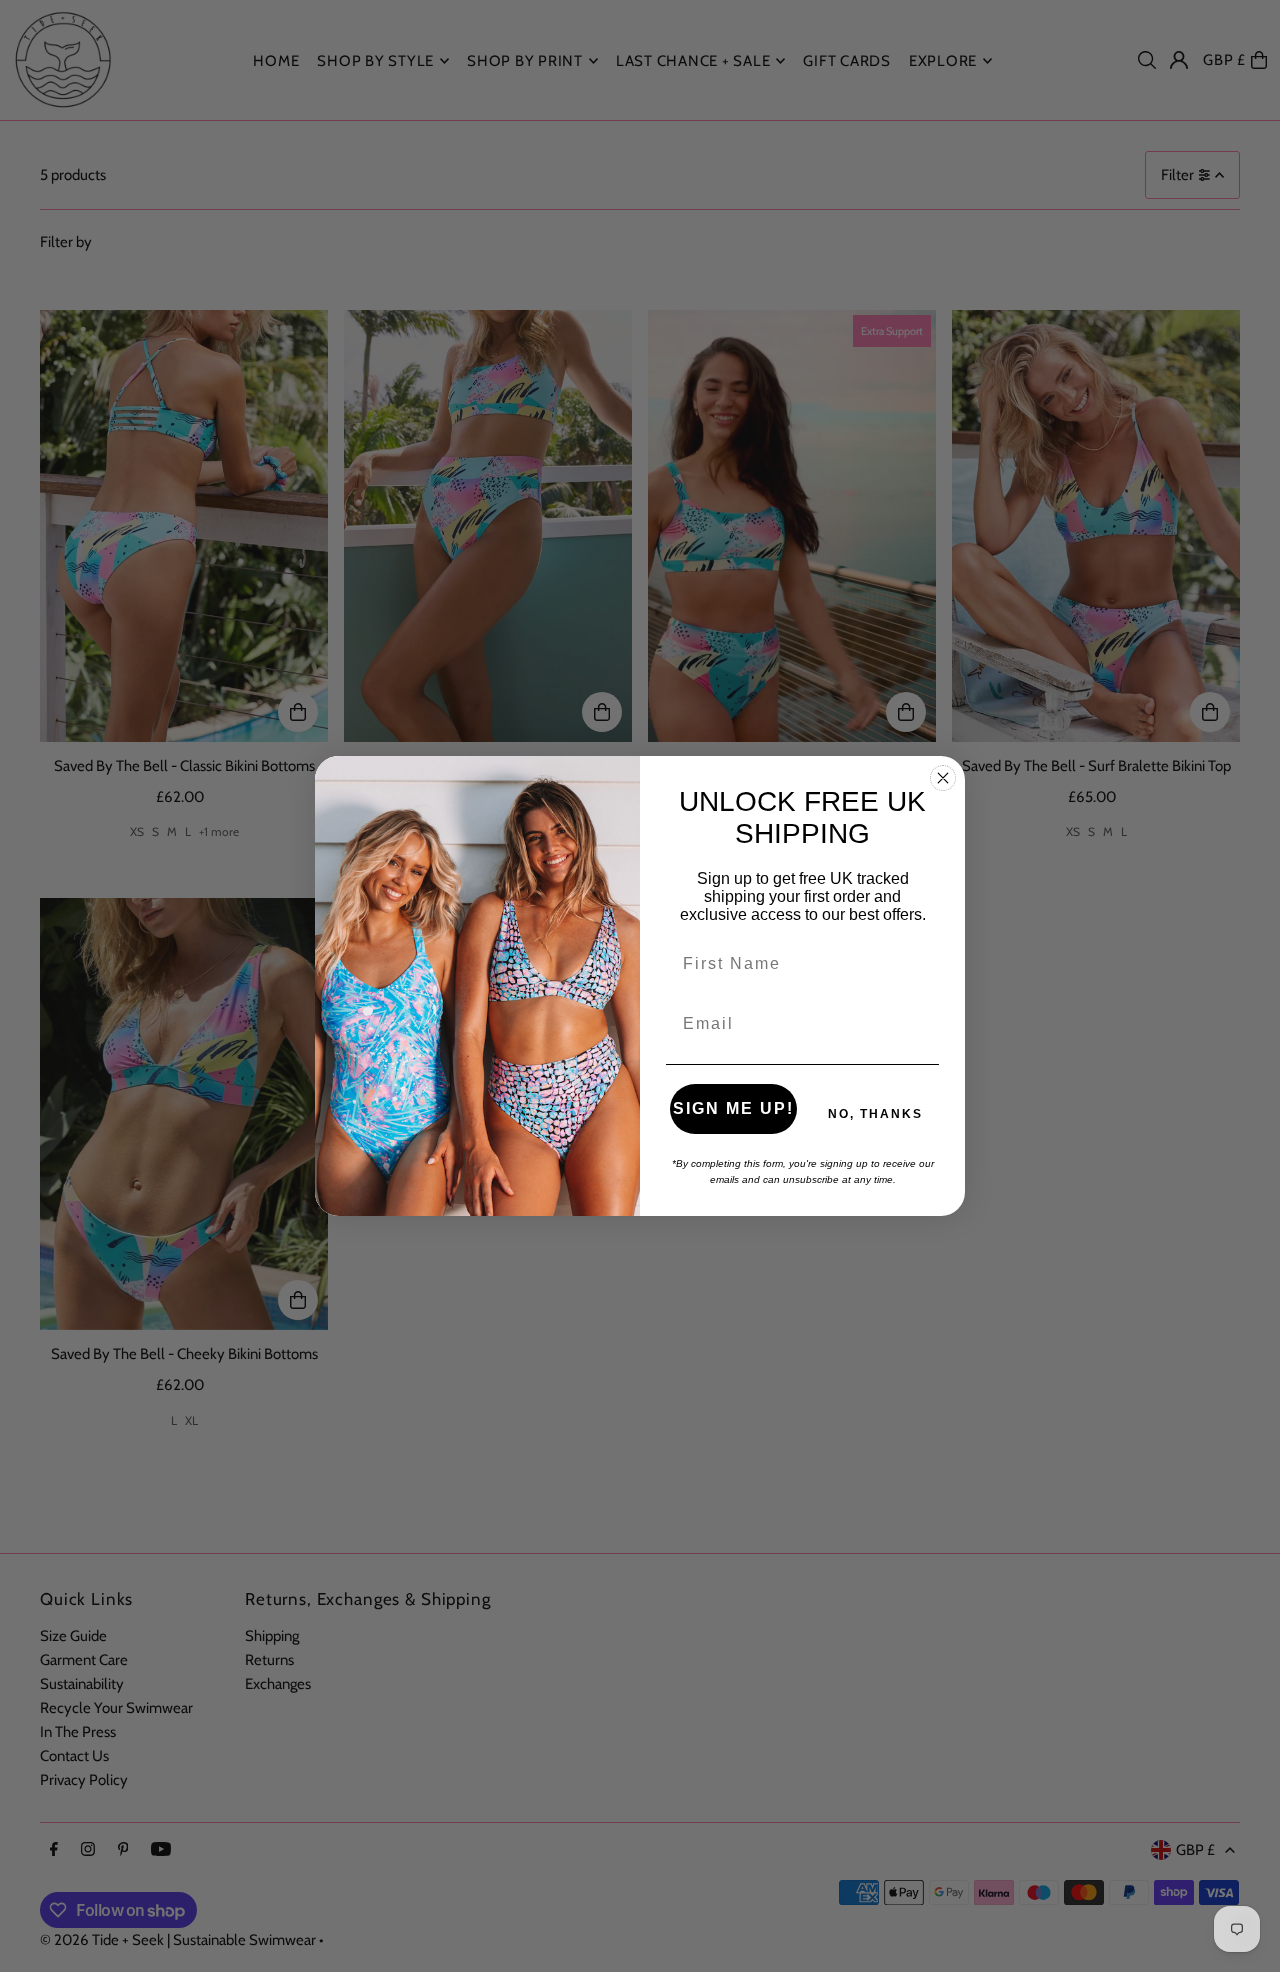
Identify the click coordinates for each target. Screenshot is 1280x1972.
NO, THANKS (875, 1114)
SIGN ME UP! (733, 1108)
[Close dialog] (943, 778)
